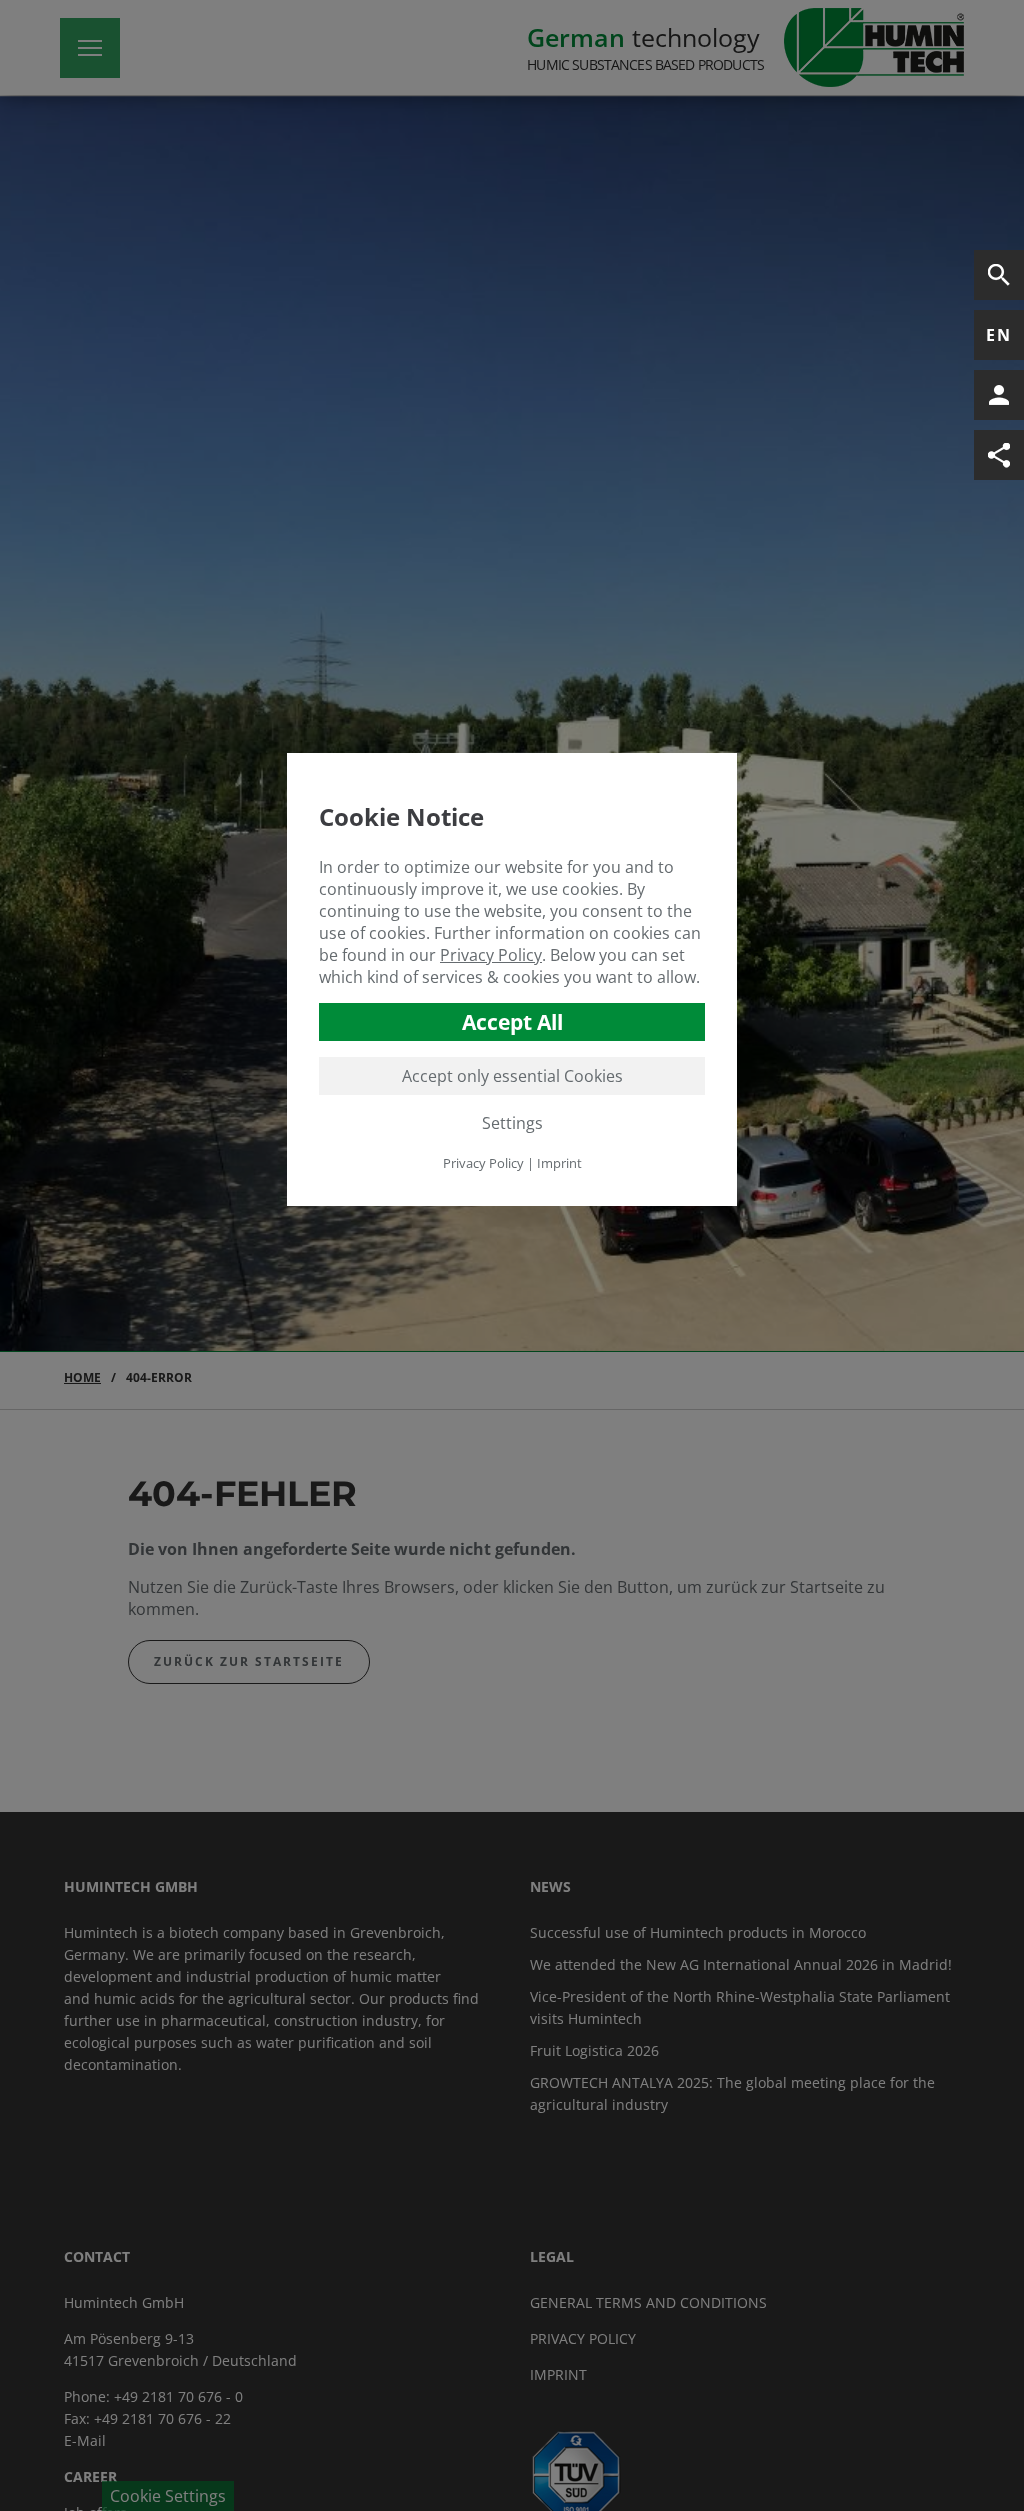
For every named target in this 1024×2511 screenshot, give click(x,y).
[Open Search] (999, 275)
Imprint (559, 1163)
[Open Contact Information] (999, 395)
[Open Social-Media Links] (999, 455)
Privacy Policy (491, 955)
